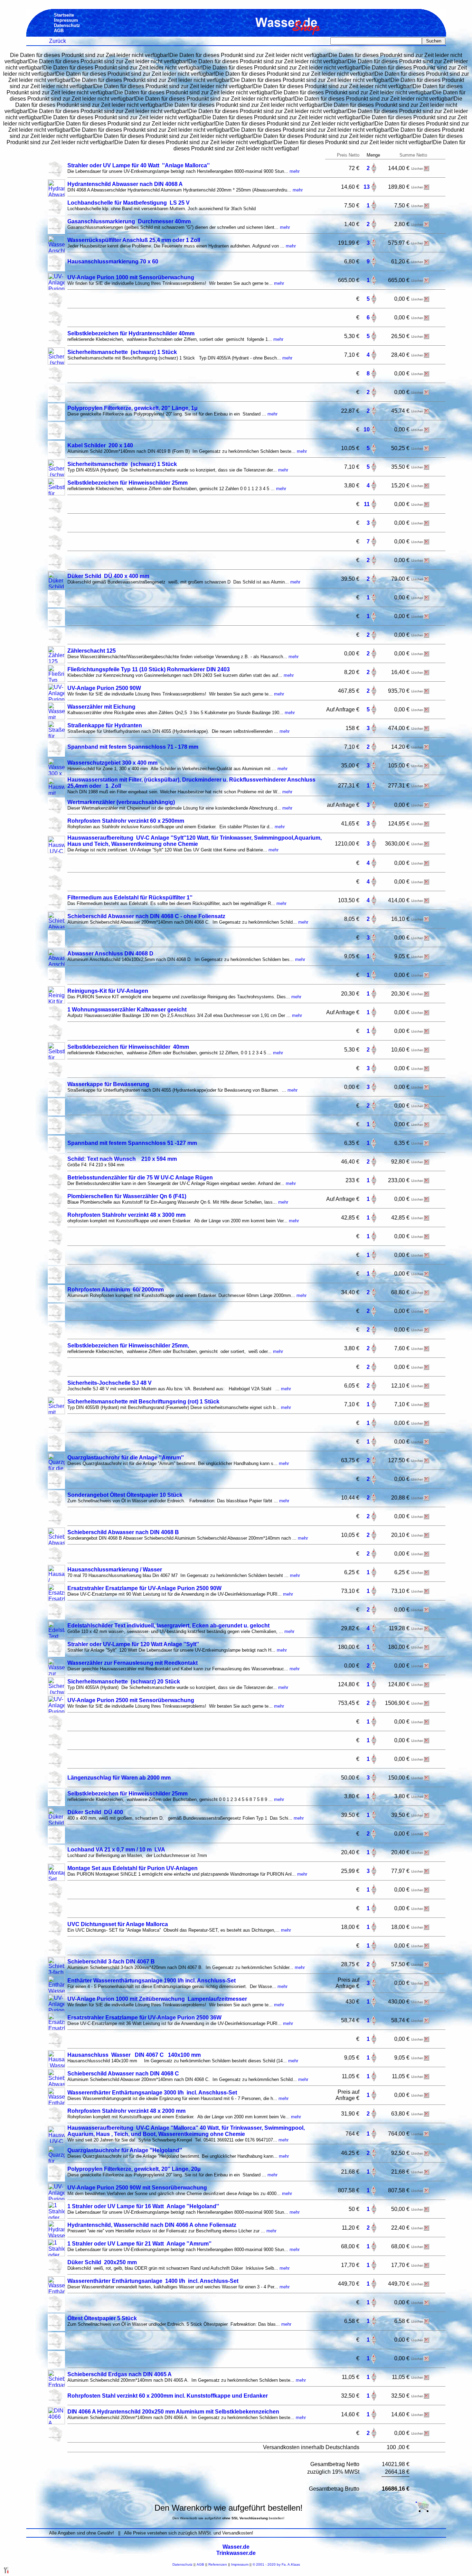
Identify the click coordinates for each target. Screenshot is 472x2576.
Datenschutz (182, 2564)
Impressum (240, 2564)
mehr (295, 171)
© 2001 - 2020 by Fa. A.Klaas (276, 2564)
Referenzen (218, 2564)
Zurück (58, 41)
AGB (200, 2564)
